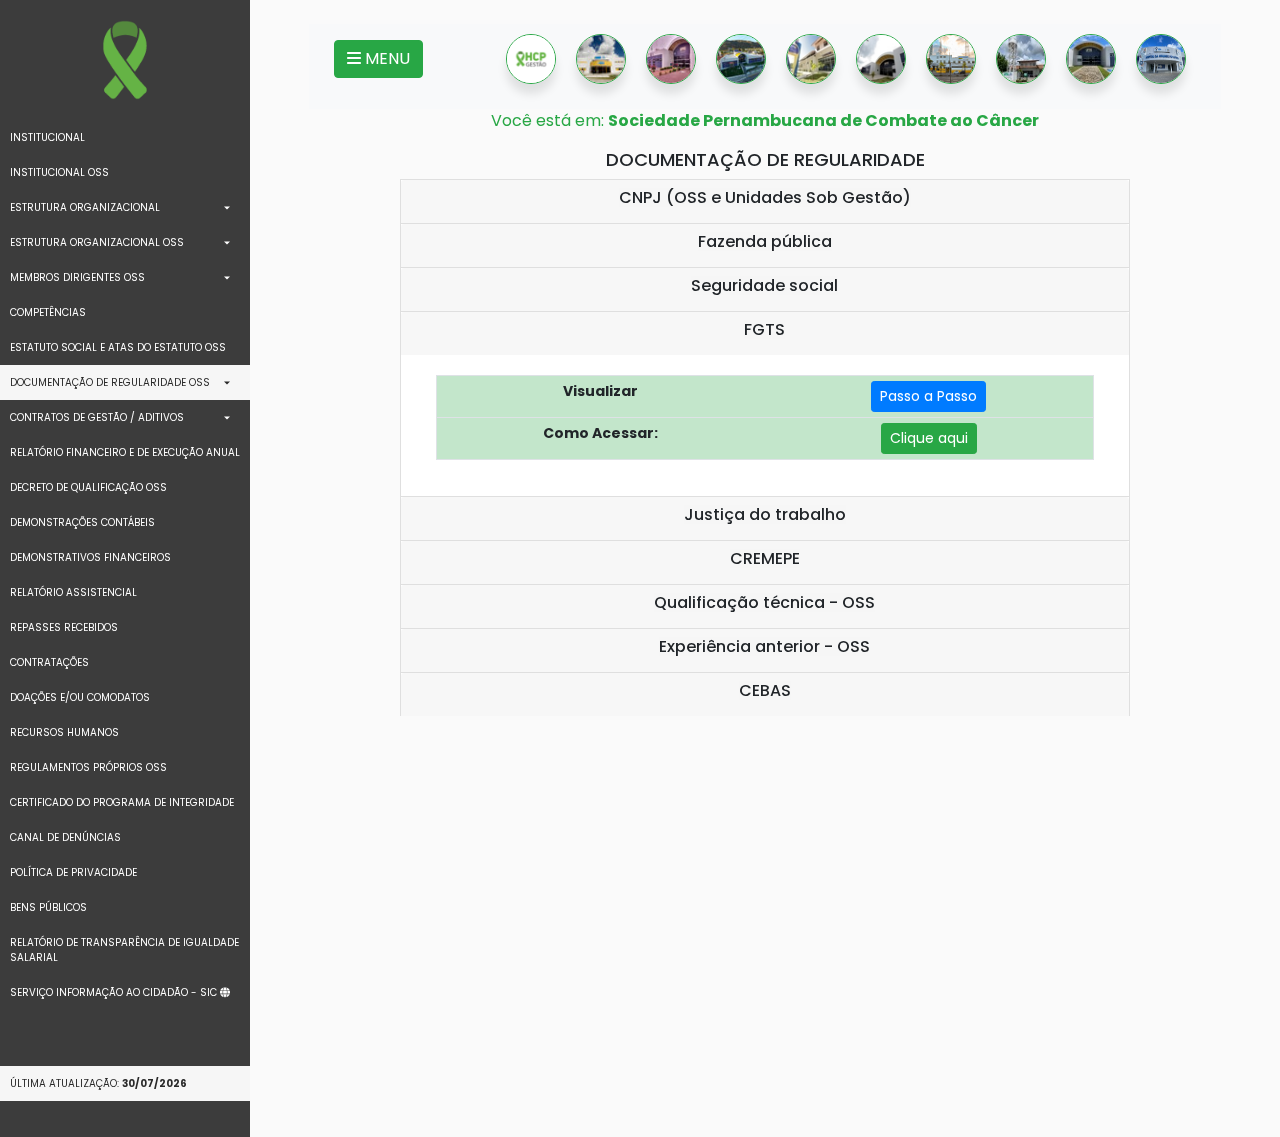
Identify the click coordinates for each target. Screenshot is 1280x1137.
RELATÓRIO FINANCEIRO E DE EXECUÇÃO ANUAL (125, 452)
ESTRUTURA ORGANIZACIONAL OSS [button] (97, 242)
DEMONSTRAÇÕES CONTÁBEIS (82, 522)
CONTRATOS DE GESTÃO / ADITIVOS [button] (97, 417)
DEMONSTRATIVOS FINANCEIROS (90, 557)
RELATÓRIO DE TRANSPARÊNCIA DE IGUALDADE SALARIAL (124, 950)
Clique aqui (929, 438)
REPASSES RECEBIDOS (64, 627)
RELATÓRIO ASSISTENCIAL (73, 592)
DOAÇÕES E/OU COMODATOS (80, 697)
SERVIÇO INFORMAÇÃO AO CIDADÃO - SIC (115, 992)
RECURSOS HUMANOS (64, 732)
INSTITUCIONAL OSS (59, 172)
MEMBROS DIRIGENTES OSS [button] (77, 277)
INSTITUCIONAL (47, 137)
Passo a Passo (928, 396)
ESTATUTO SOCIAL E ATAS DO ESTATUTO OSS (118, 347)
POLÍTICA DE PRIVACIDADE (73, 872)
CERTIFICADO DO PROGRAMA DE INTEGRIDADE (122, 802)
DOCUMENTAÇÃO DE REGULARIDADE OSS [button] (110, 382)
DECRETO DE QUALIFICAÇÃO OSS (88, 487)
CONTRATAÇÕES (49, 662)
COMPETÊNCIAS (48, 312)
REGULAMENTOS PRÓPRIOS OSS (88, 767)
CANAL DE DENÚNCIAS (65, 837)
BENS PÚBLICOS (48, 907)
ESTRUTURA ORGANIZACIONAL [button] (85, 207)
